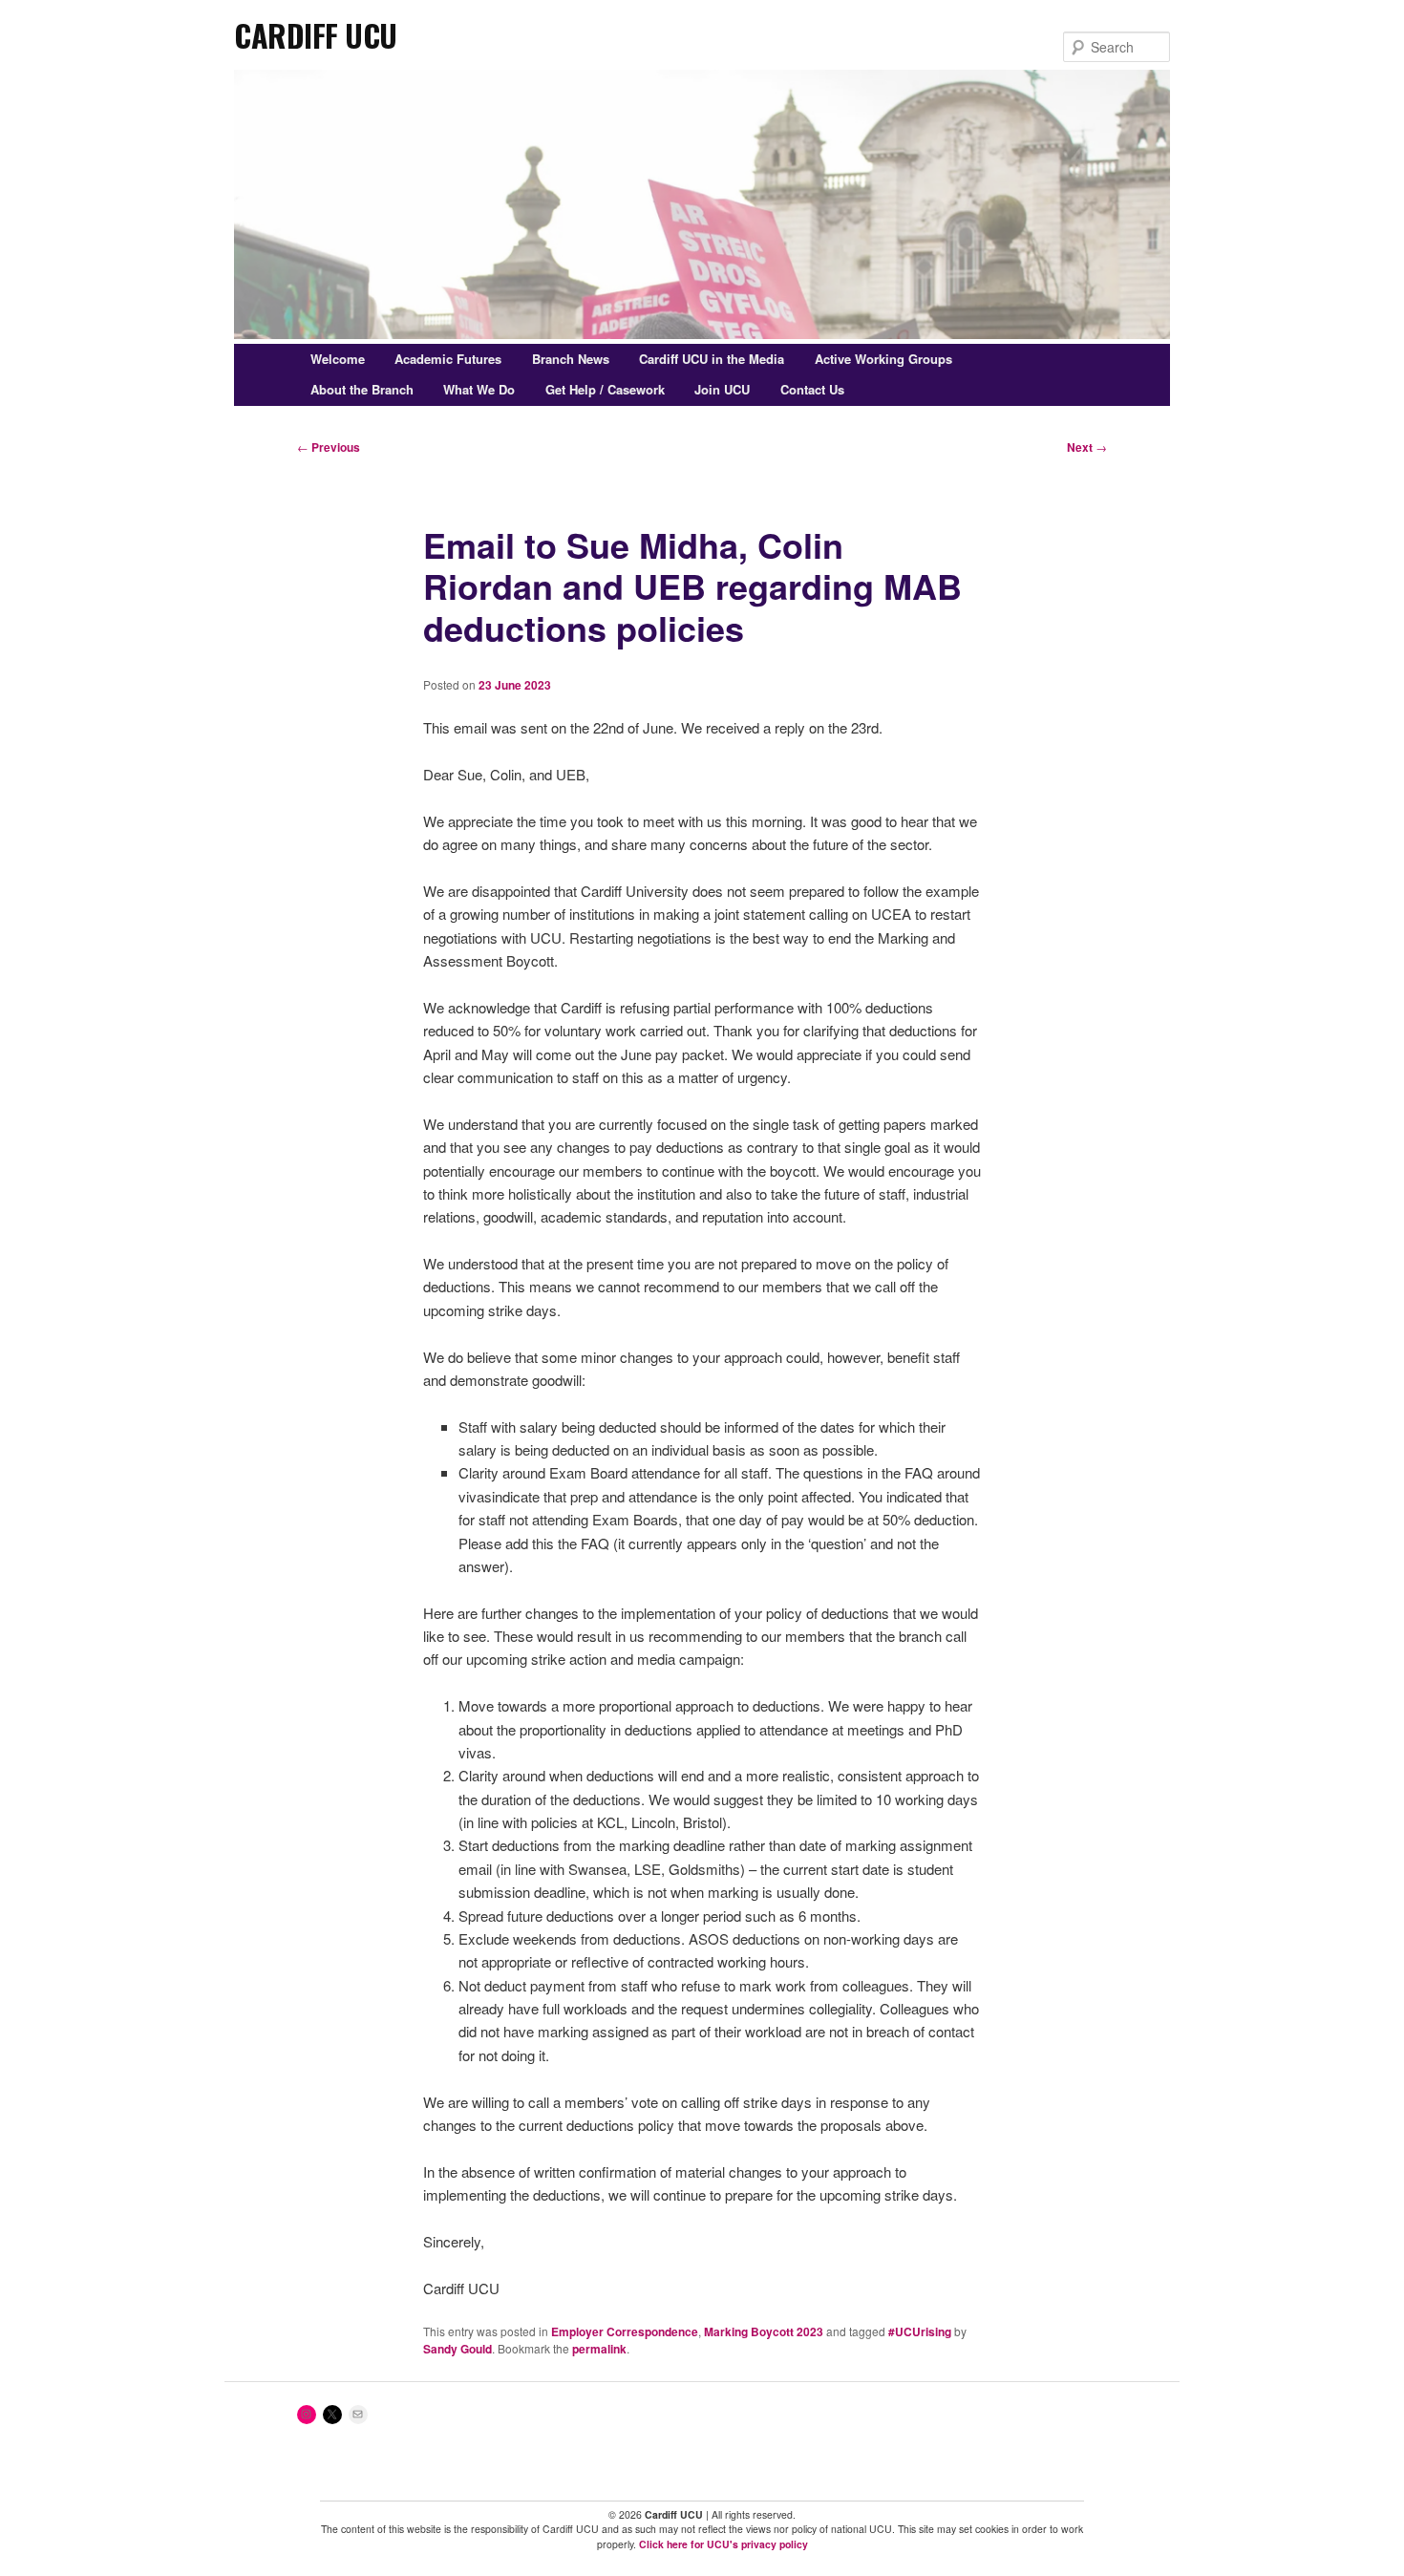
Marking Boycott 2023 (764, 2331)
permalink (599, 2349)
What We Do (479, 389)
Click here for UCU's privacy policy (723, 2544)
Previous (329, 447)
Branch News (571, 359)
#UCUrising (920, 2331)
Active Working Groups (883, 359)
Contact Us (812, 389)
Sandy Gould (457, 2349)
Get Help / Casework (605, 389)
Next (1087, 447)
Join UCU (722, 389)
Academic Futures (448, 359)
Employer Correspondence (625, 2331)
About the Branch (362, 389)
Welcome (338, 359)
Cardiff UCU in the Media (712, 359)
